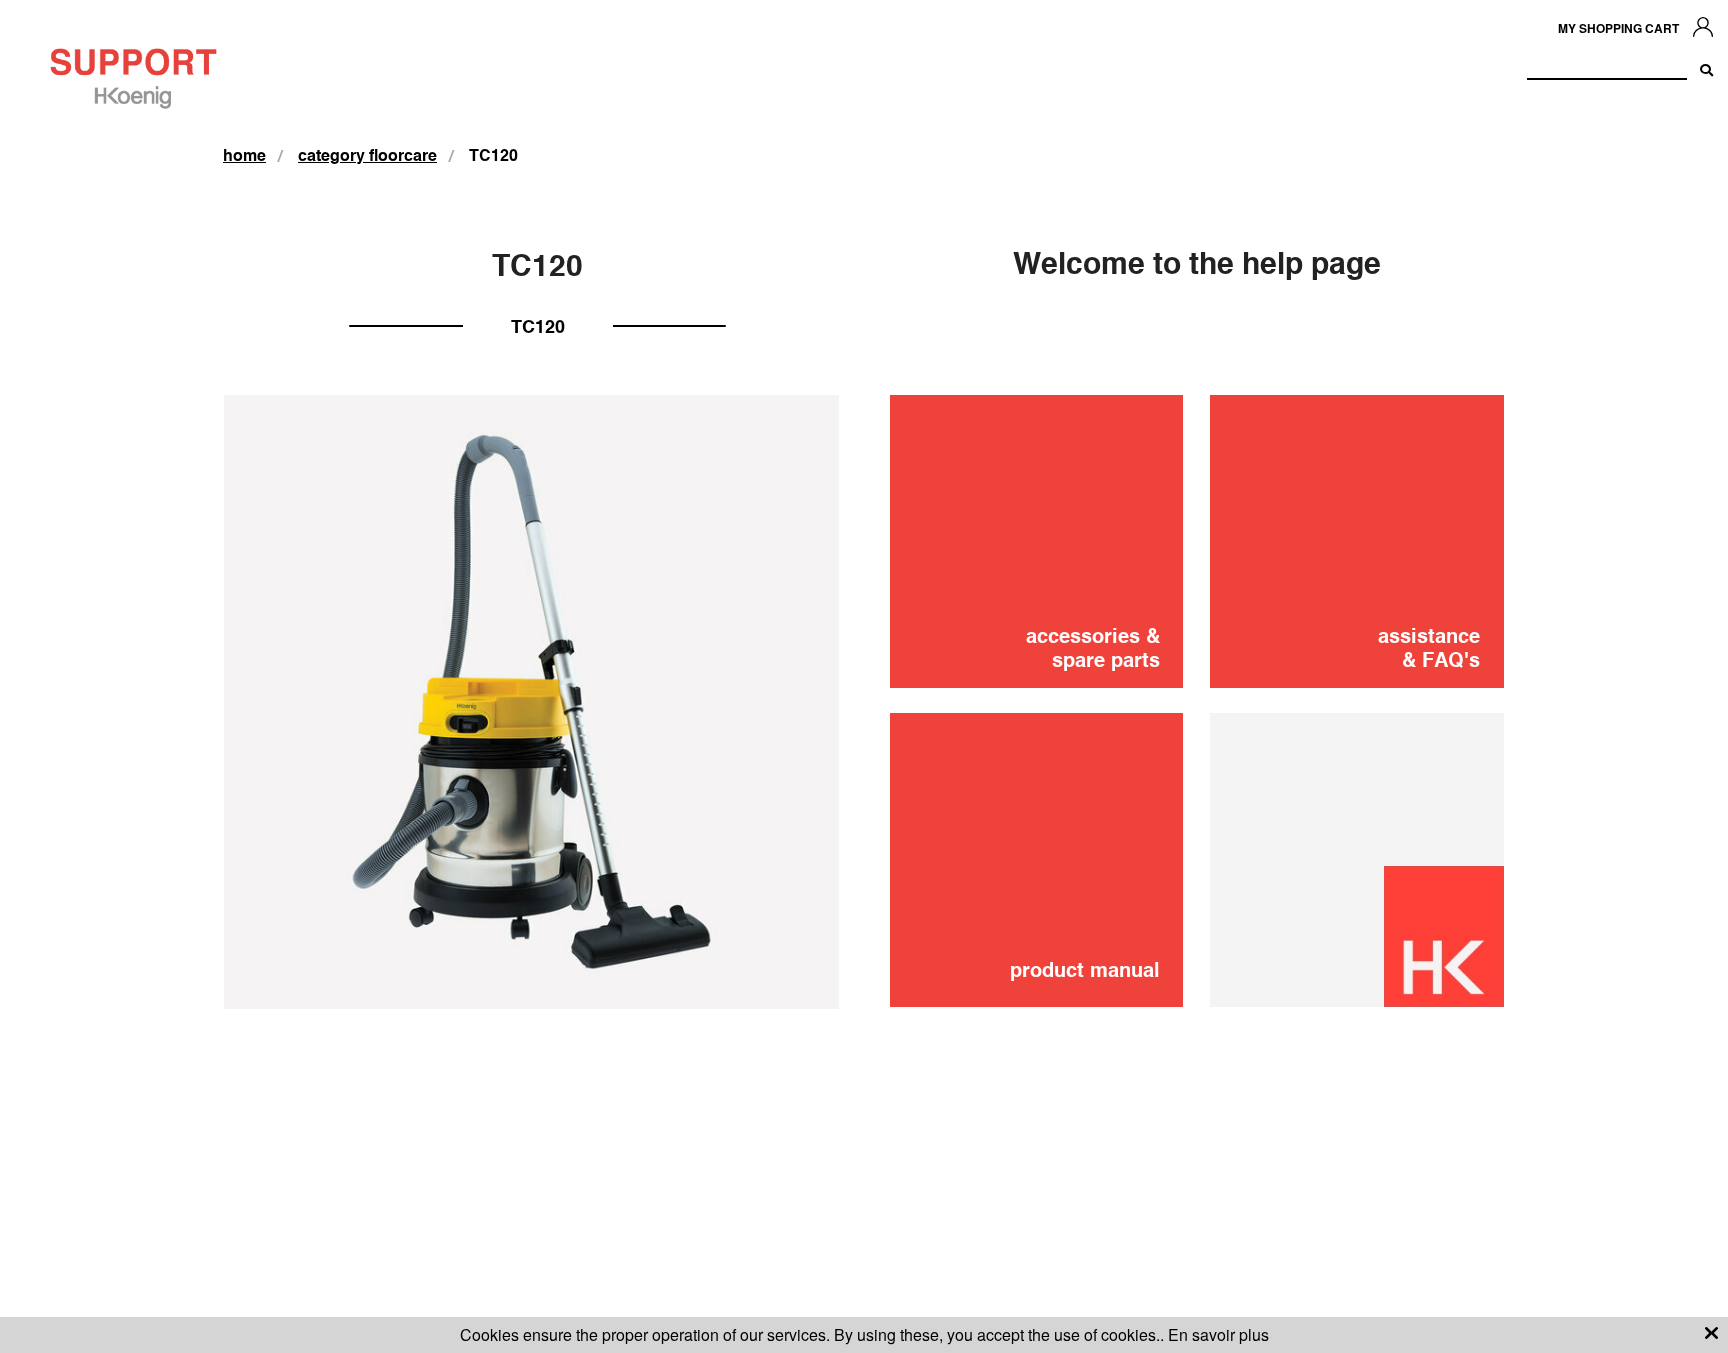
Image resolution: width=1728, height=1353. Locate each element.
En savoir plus (1218, 1334)
